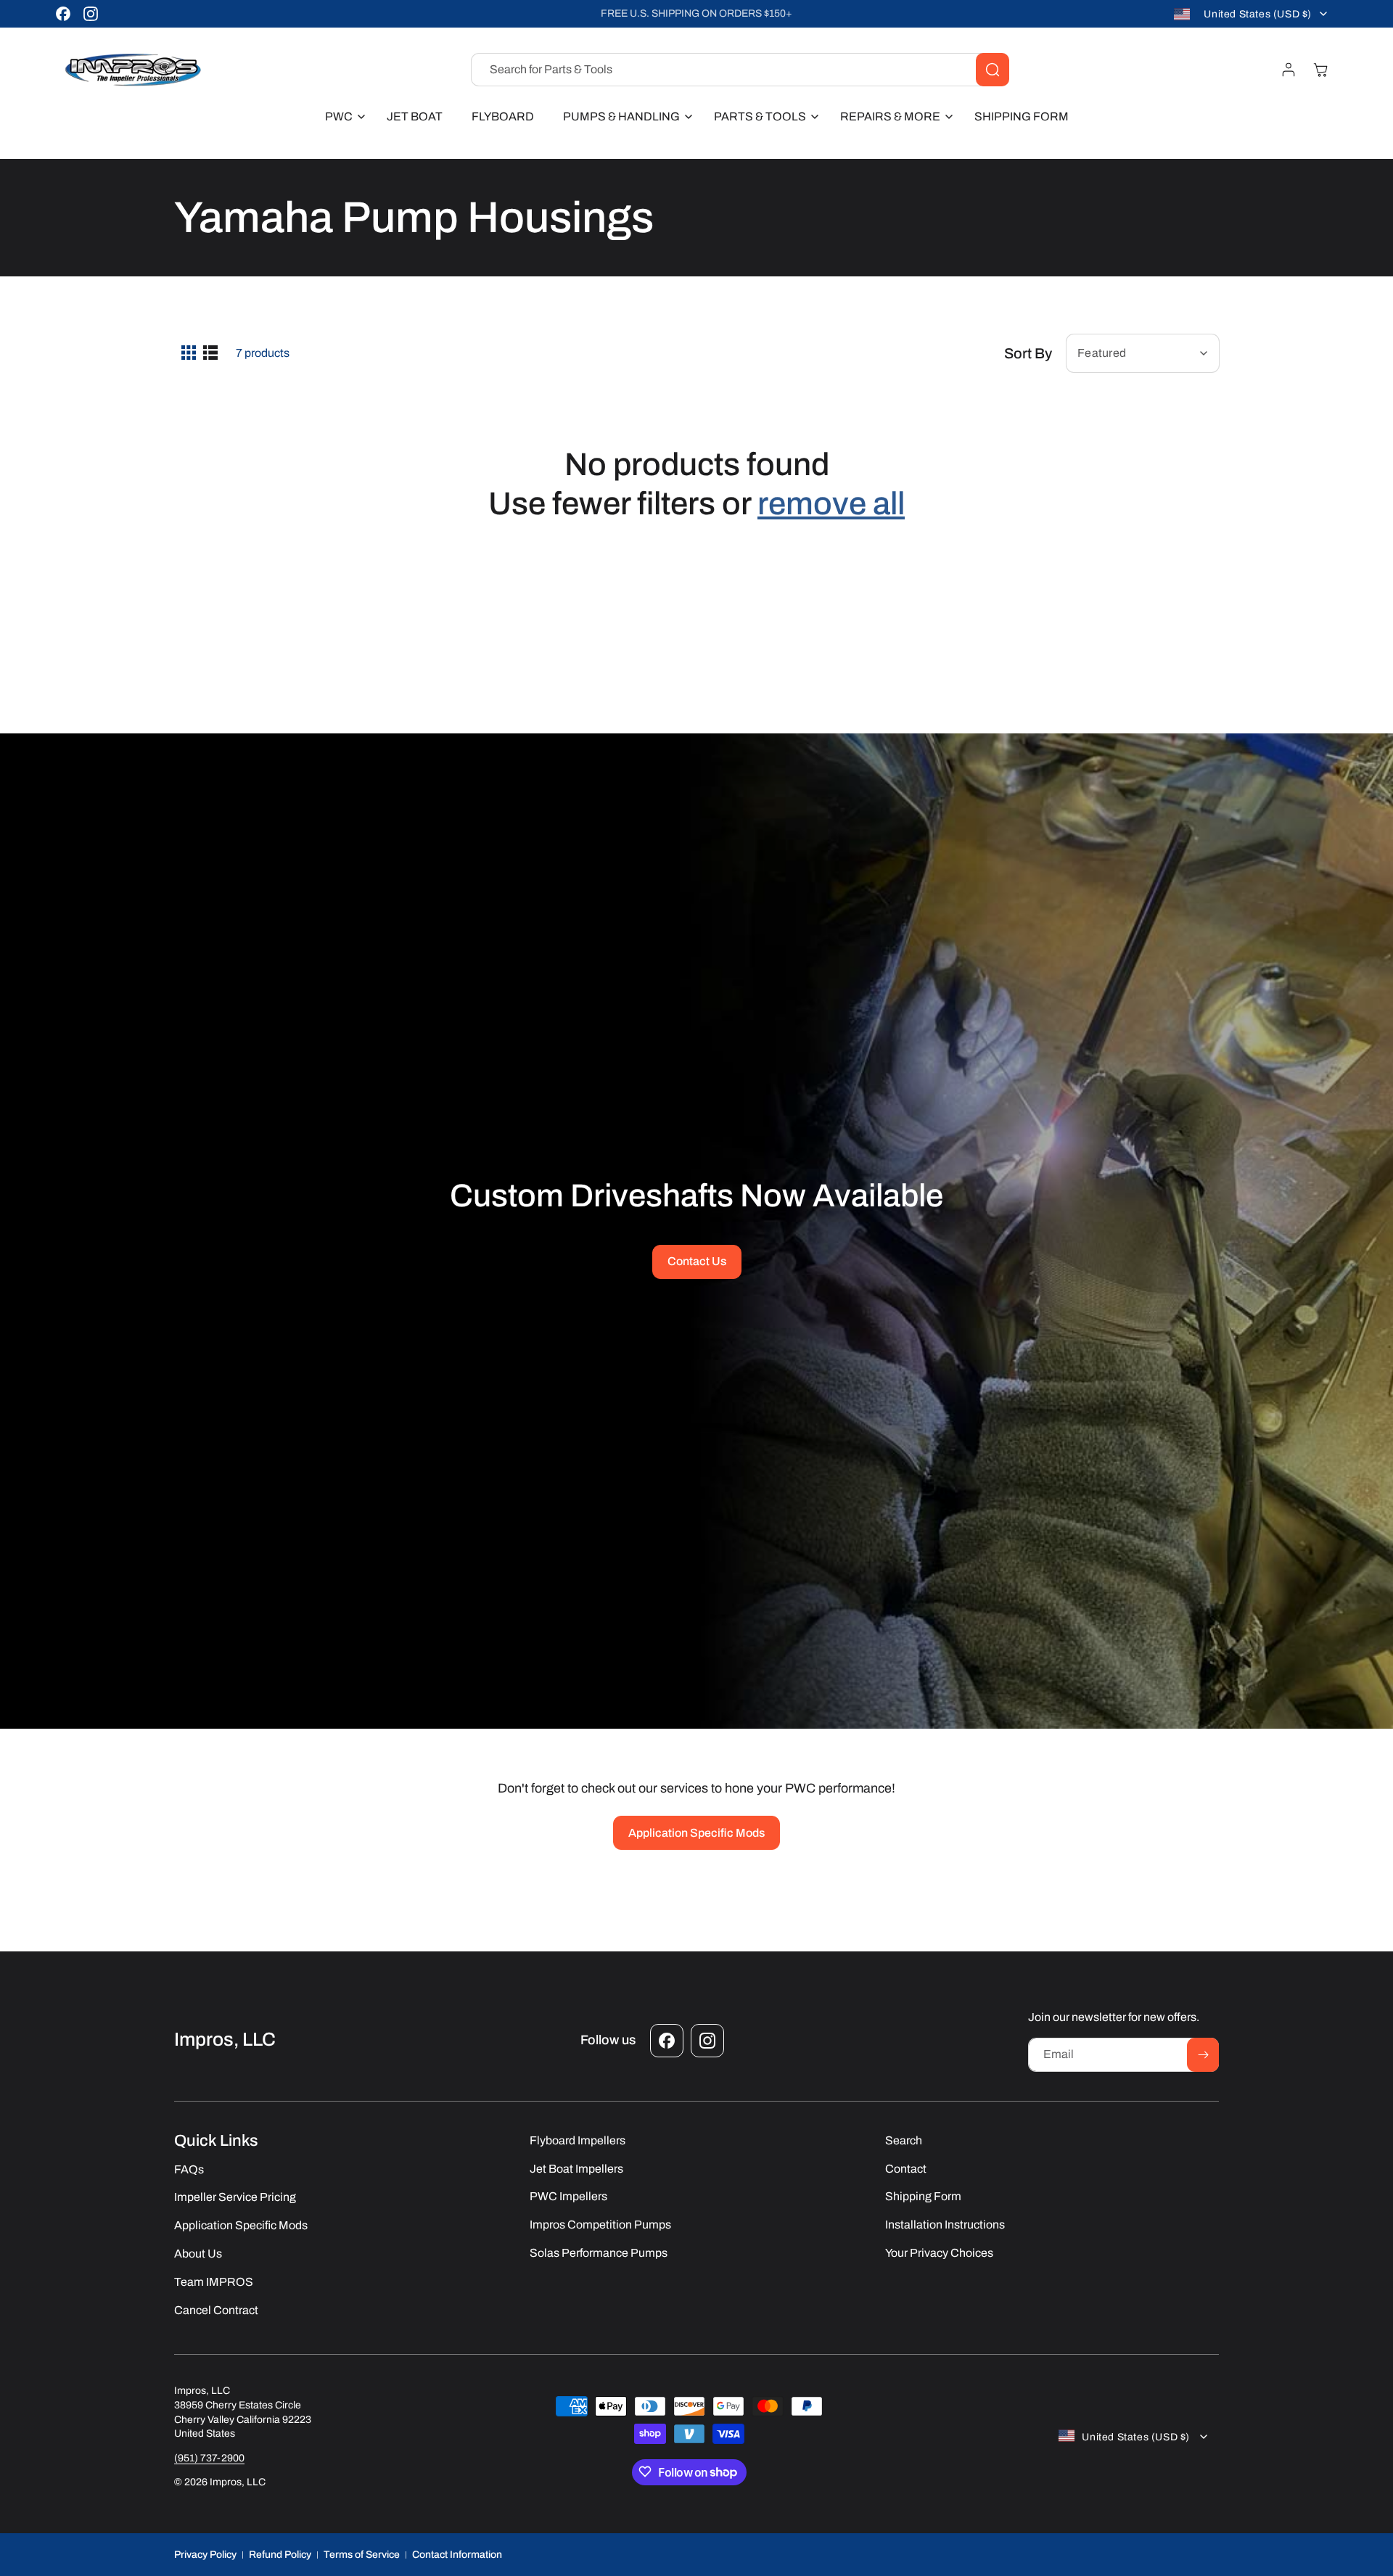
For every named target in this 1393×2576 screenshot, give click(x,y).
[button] (341, 117)
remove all (831, 503)
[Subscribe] (1203, 2055)
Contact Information (457, 2554)
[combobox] (740, 70)
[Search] (993, 70)
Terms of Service (362, 2554)
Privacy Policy (205, 2554)
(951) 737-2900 (209, 2457)
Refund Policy (280, 2554)
